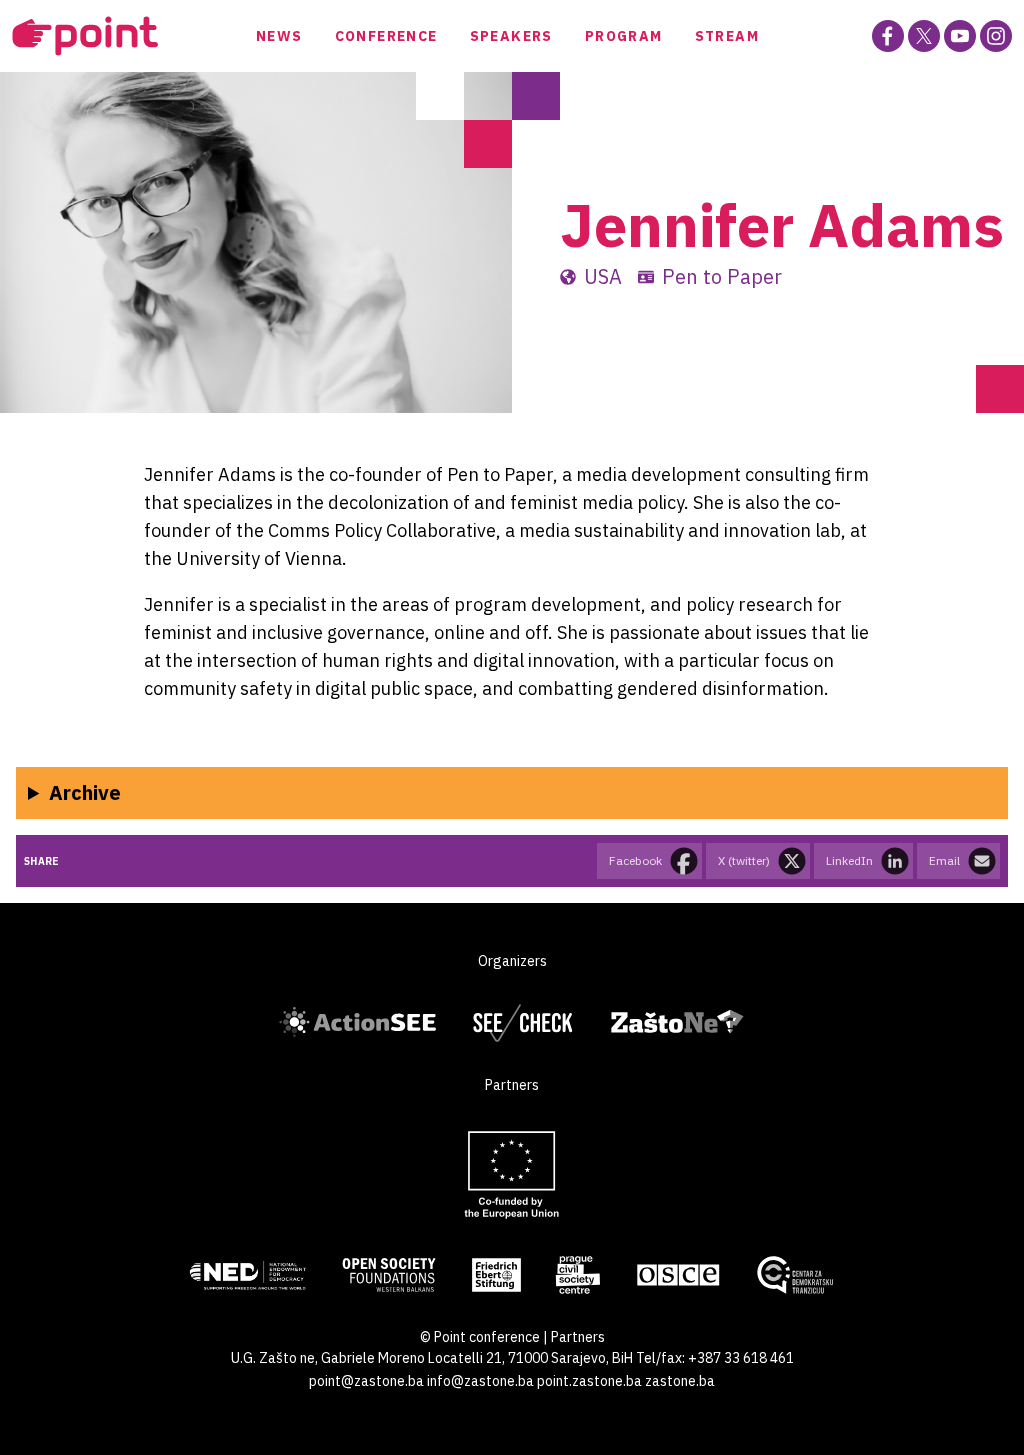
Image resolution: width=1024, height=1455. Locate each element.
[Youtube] (960, 36)
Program (624, 36)
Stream (727, 36)
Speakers (511, 36)
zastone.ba (680, 1381)
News (279, 36)
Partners (578, 1337)
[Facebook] (888, 36)
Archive (85, 792)
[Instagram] (996, 36)
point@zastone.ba (366, 1381)
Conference (386, 36)
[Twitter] (924, 36)
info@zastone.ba (480, 1381)
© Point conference (480, 1337)
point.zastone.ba (589, 1381)
